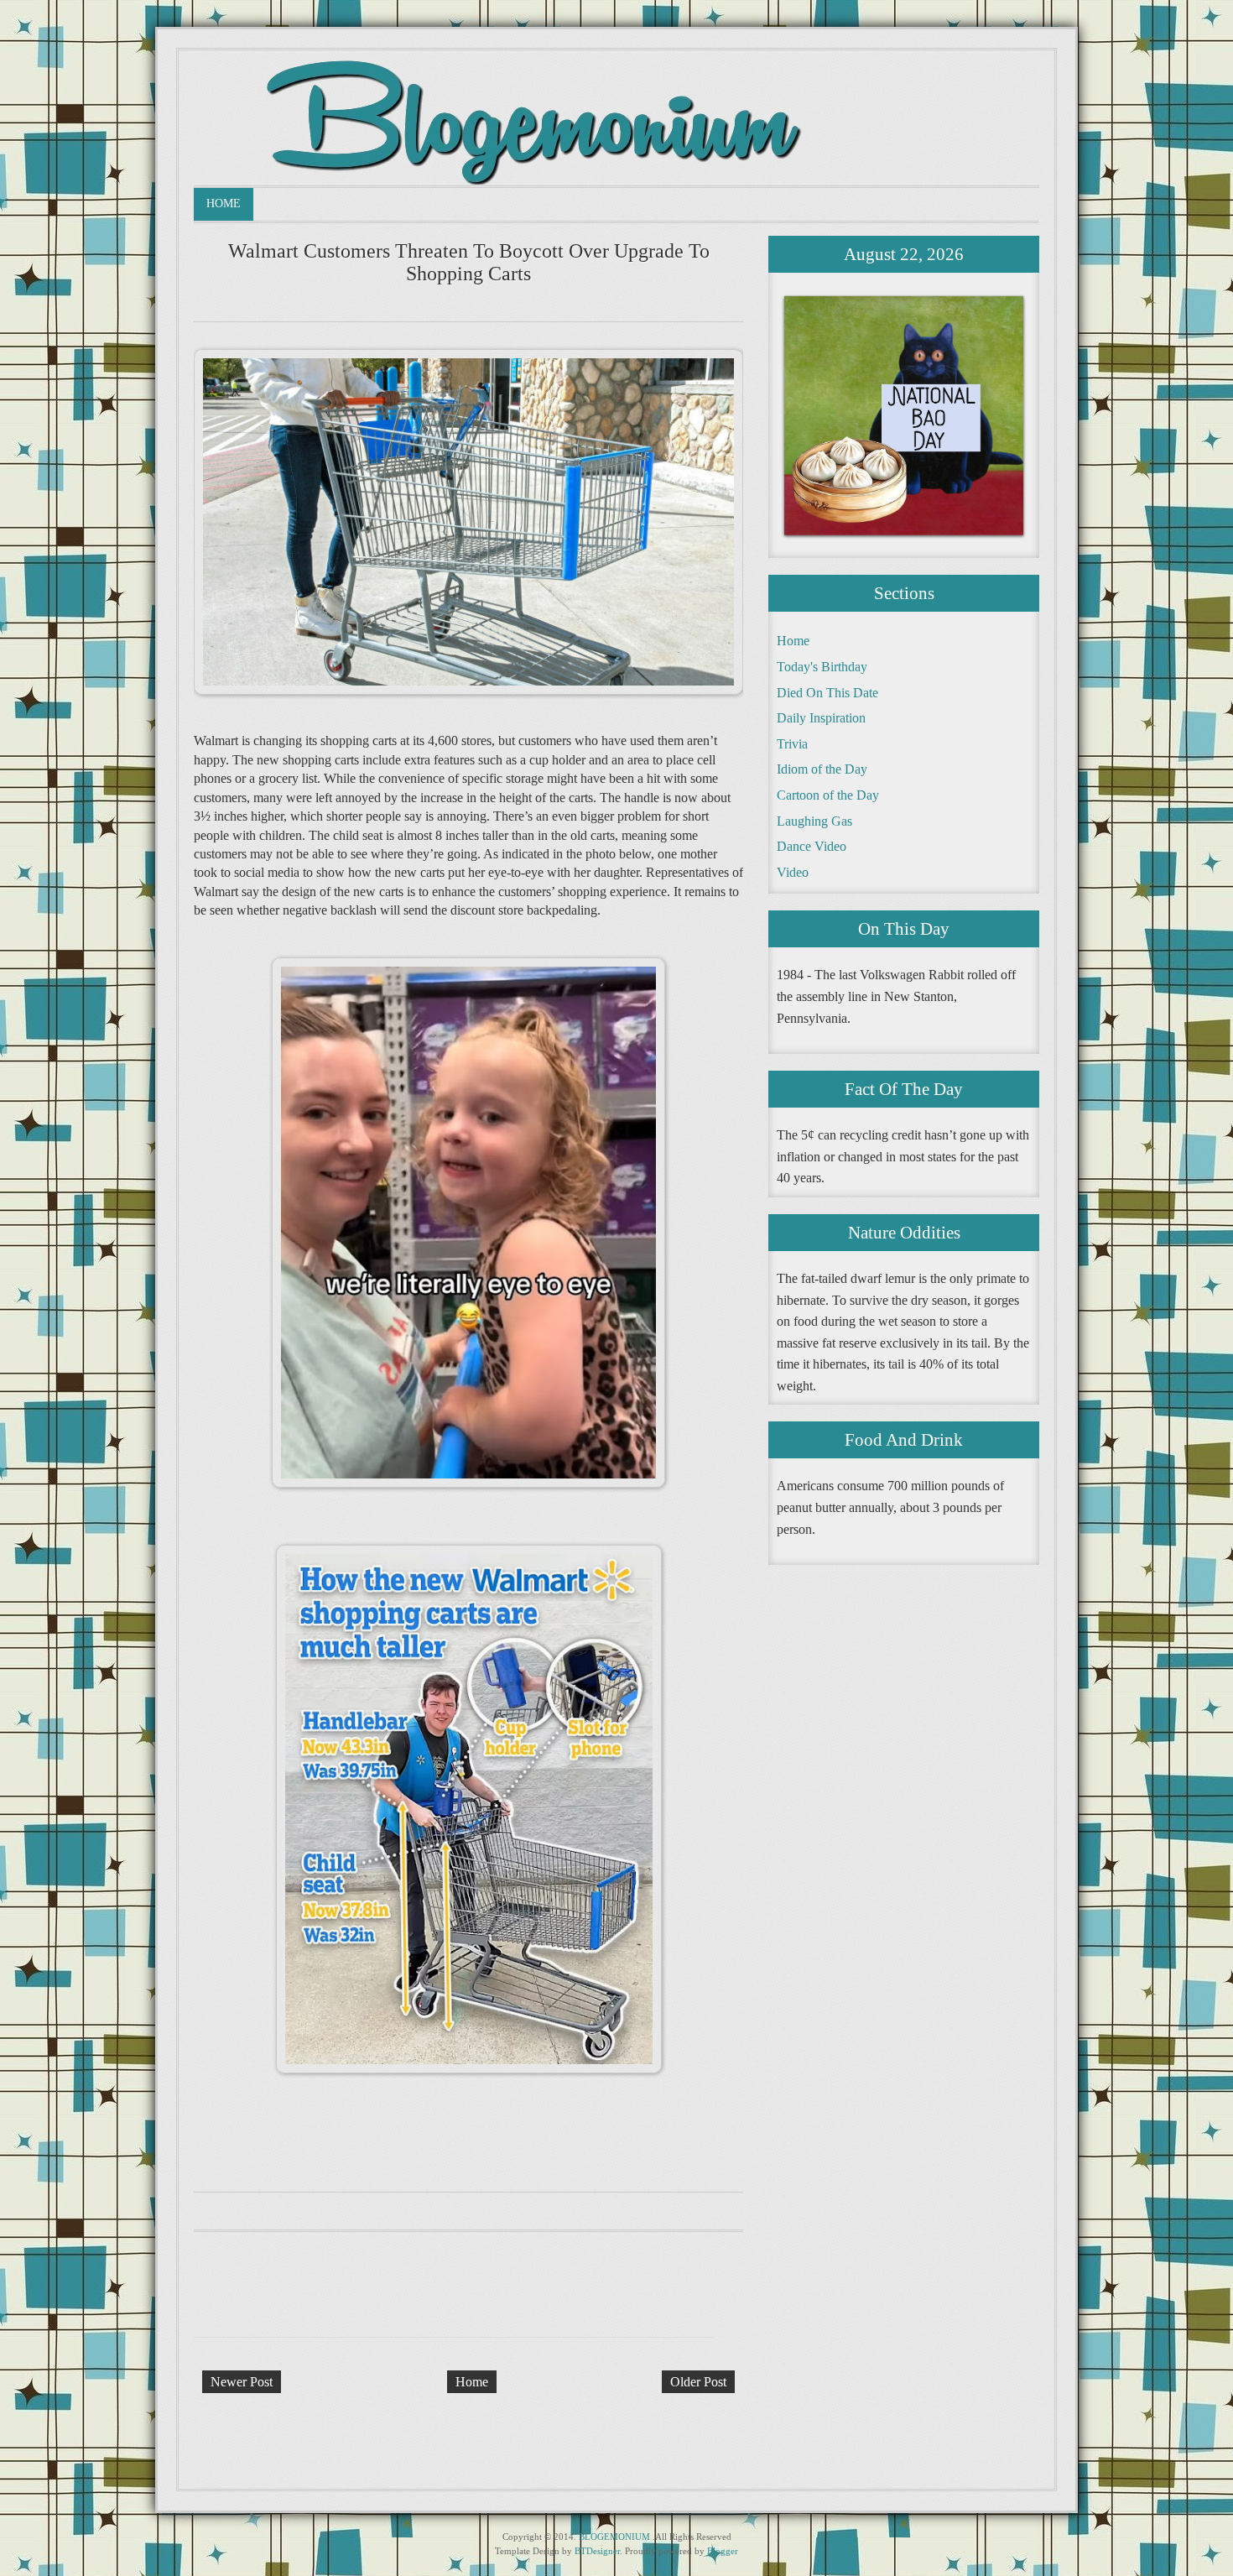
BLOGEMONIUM (614, 2537)
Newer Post (242, 2382)
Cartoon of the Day (828, 795)
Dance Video (812, 846)
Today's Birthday (822, 667)
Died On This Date (827, 693)
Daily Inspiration (821, 718)
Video (793, 872)
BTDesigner (597, 2551)
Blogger (723, 2551)
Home (224, 203)
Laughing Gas (814, 821)
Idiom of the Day (822, 769)
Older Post (698, 2382)
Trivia (792, 744)
